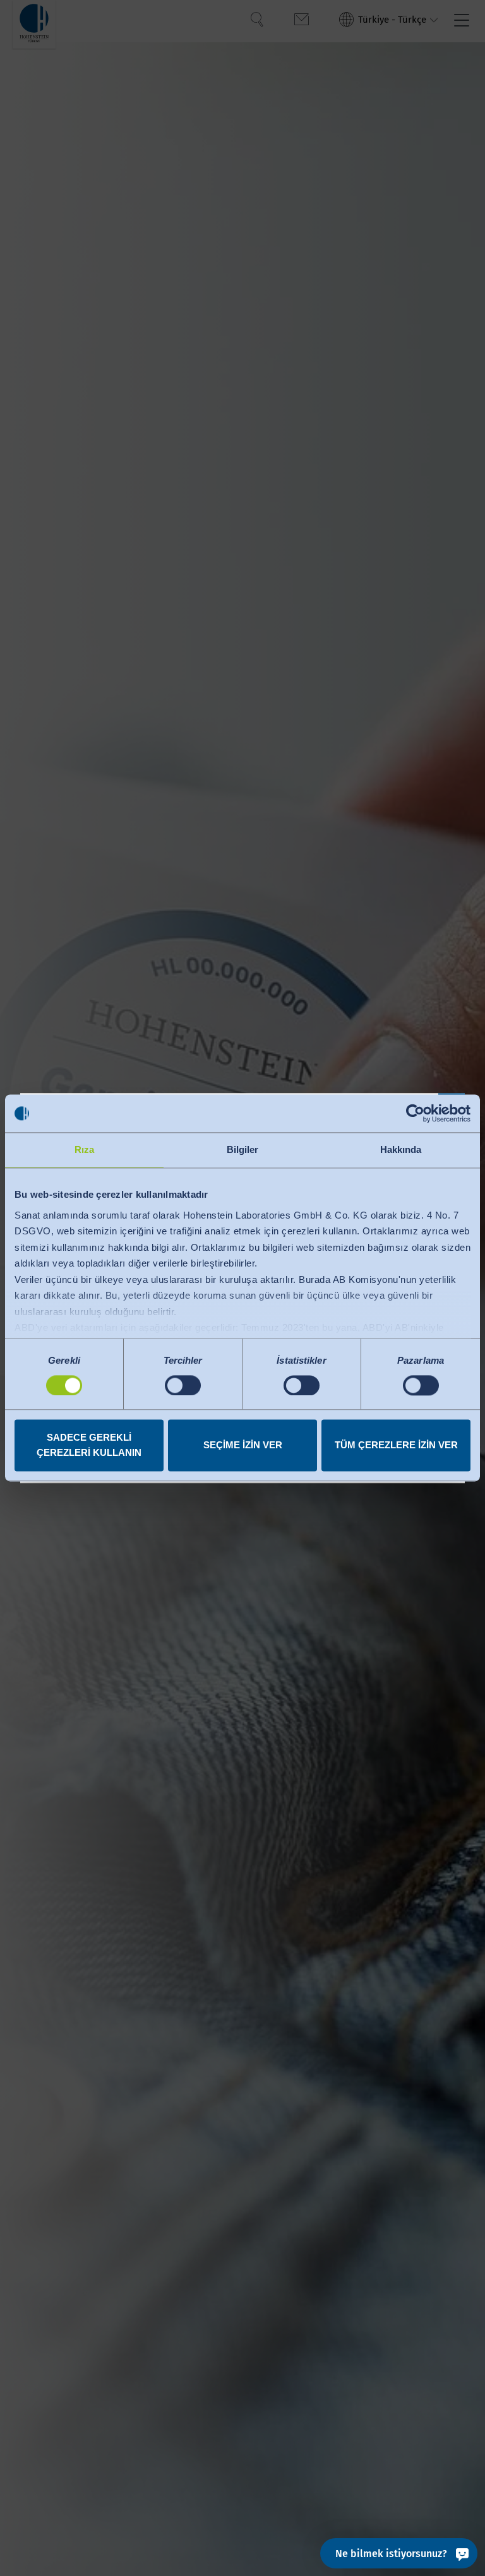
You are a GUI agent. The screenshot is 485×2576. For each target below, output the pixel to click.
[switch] (183, 1385)
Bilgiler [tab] (243, 1149)
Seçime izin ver (243, 1445)
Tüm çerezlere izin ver (396, 1445)
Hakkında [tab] (401, 1149)
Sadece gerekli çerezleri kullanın (89, 1445)
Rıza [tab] (84, 1149)
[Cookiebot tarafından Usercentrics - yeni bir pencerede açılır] (415, 1113)
